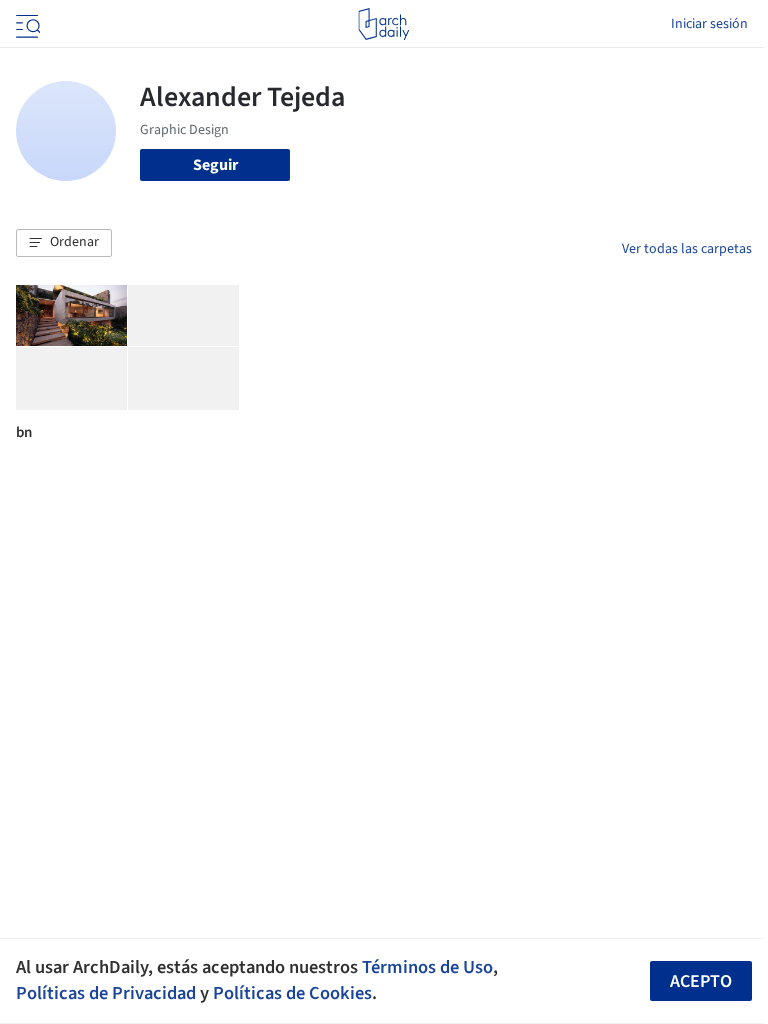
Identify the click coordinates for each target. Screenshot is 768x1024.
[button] (64, 243)
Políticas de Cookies (292, 993)
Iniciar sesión (709, 24)
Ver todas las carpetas (687, 249)
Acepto (701, 981)
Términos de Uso (427, 967)
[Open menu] (26, 24)
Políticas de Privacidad (106, 993)
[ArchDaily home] (383, 24)
